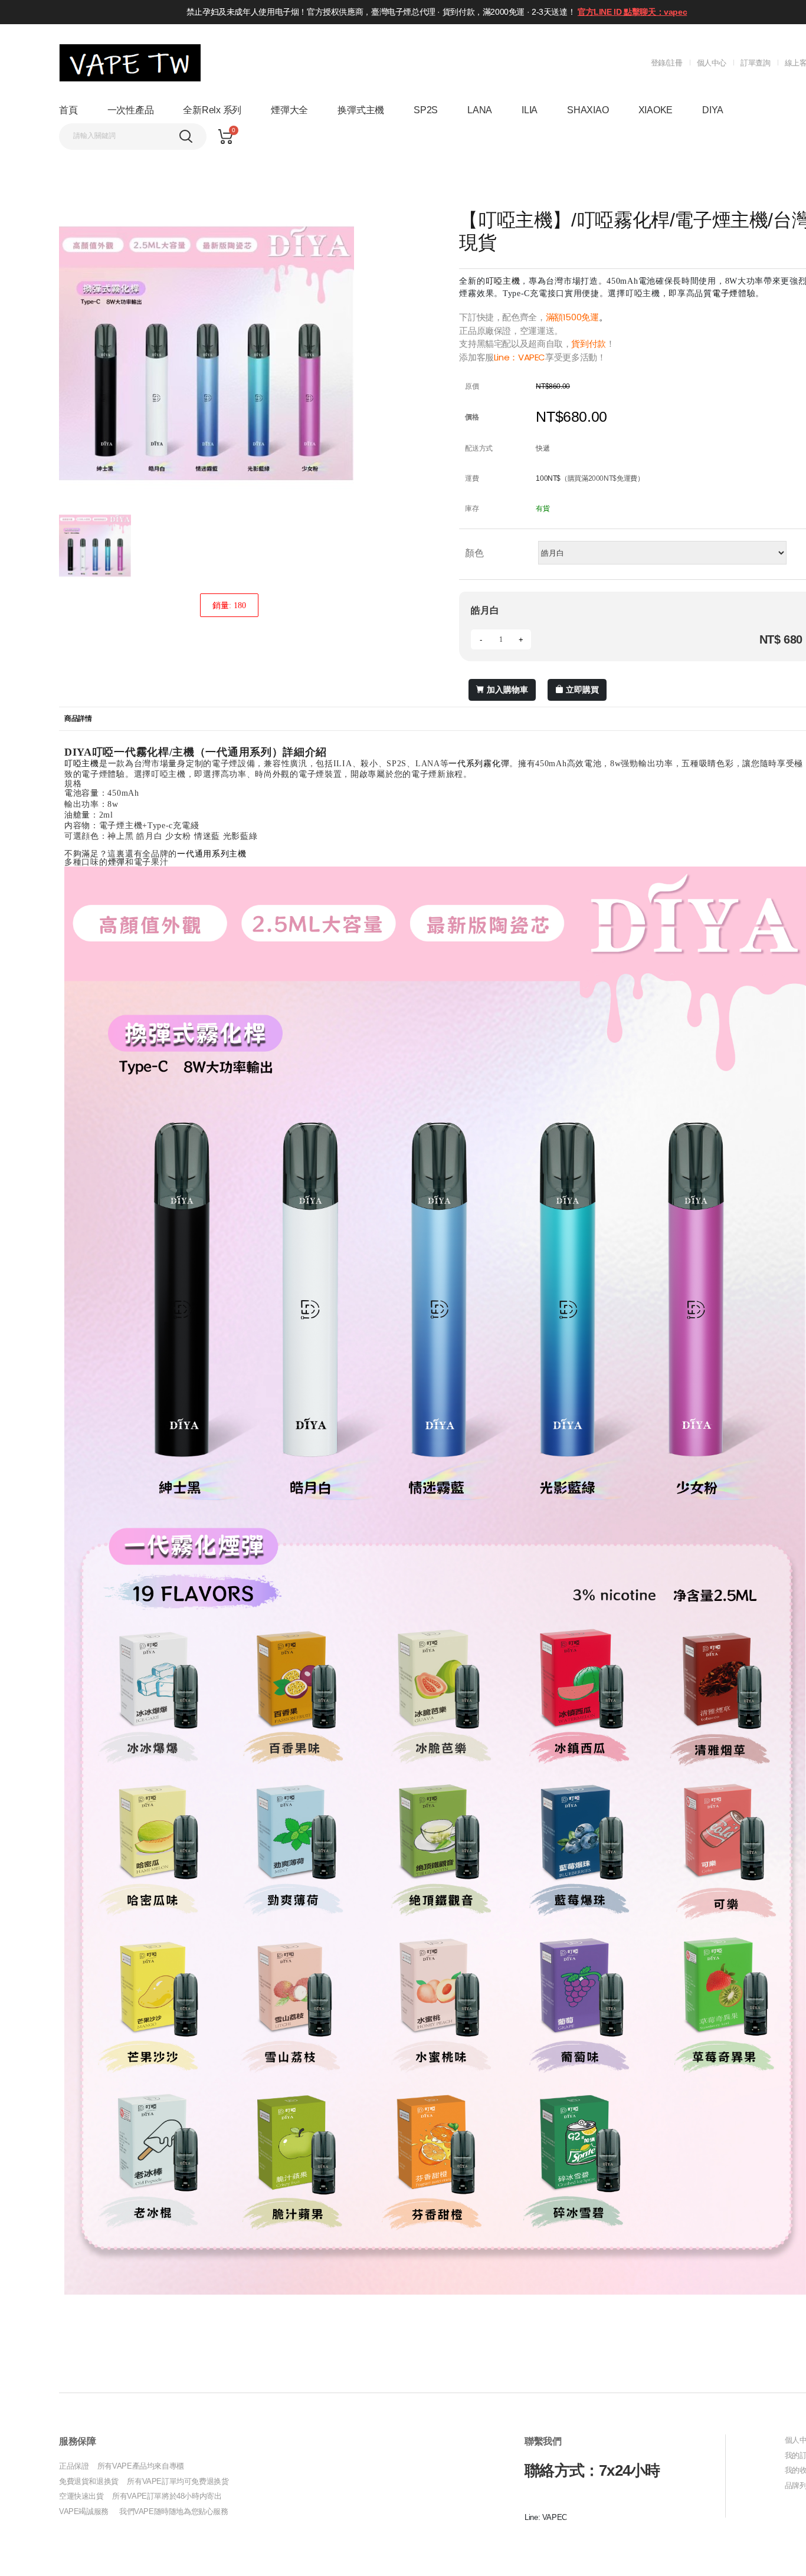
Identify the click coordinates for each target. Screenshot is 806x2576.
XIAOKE (656, 110)
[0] (225, 137)
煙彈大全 (289, 110)
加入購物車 (507, 690)
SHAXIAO (588, 110)
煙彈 (117, 862)
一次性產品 (131, 110)
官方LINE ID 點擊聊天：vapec (632, 12)
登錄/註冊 (667, 63)
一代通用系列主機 (212, 854)
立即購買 (582, 690)
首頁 (68, 110)
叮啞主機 (503, 281)
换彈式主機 (361, 110)
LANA (480, 110)
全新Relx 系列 (212, 110)
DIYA (713, 110)
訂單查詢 (755, 63)
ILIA (530, 110)
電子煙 (725, 293)
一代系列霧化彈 (479, 764)
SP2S (426, 110)
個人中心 (712, 63)
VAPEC (532, 357)
